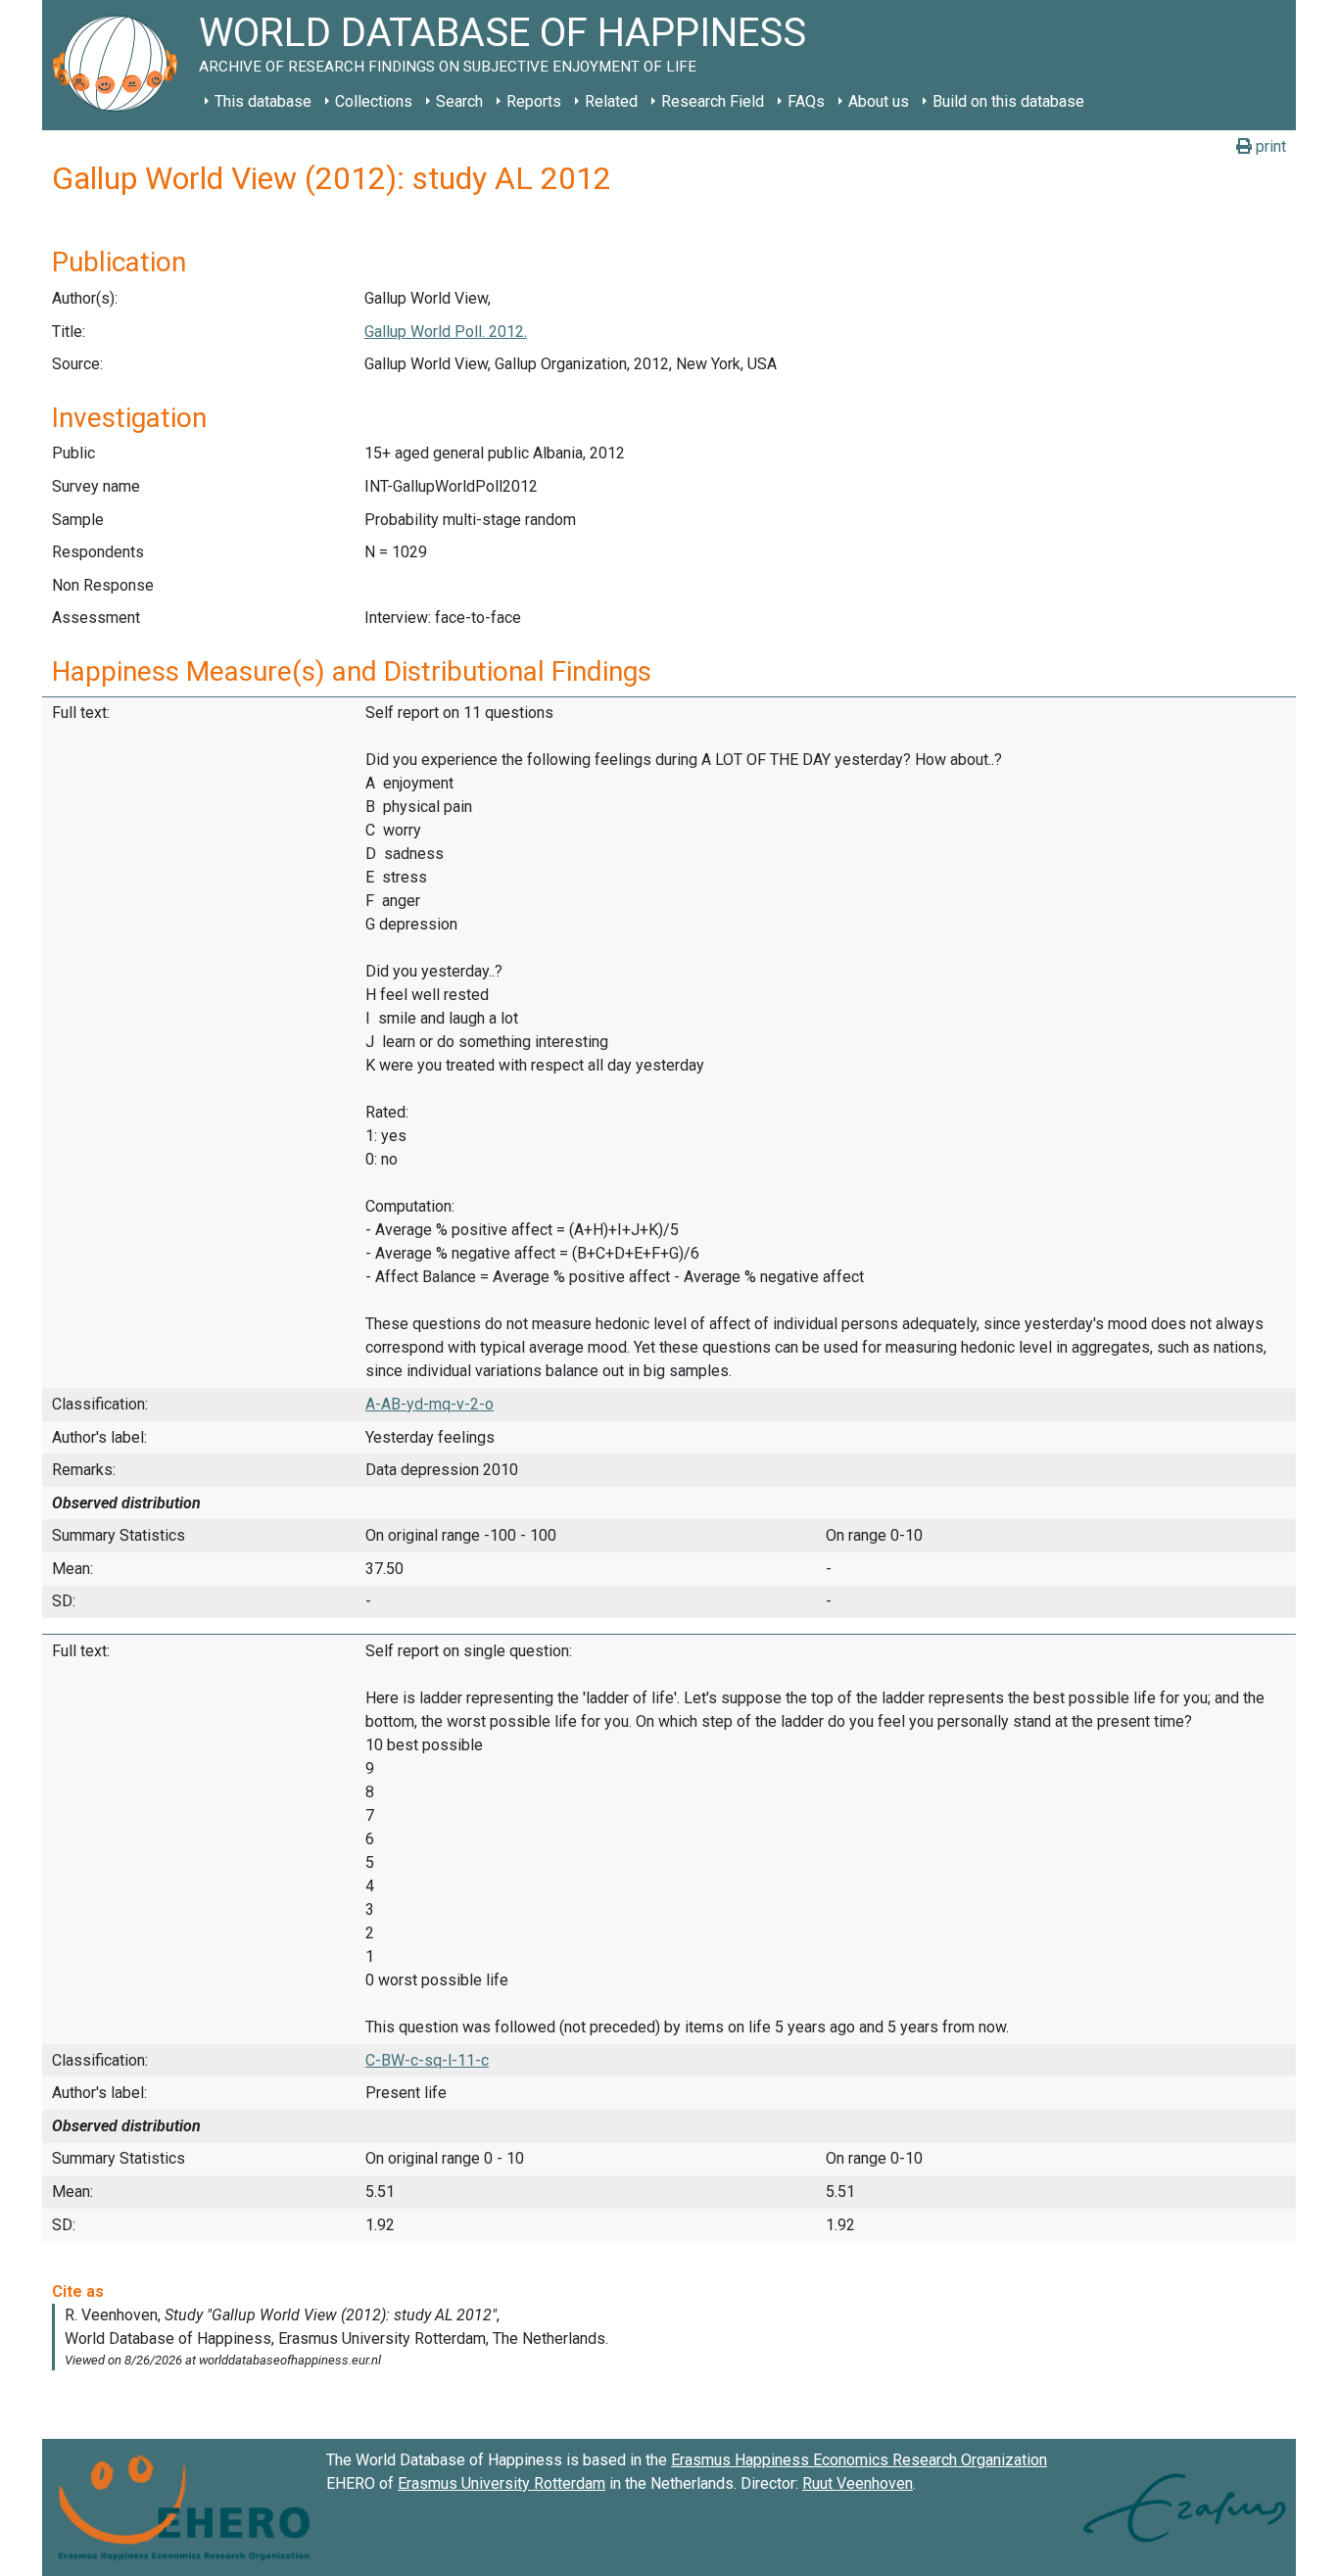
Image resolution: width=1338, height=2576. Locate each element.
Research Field (713, 101)
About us (879, 101)
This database (263, 101)
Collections (374, 101)
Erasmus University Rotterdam (502, 2483)
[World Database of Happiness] (120, 65)
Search (459, 101)
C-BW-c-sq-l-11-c (427, 2060)
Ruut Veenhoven (858, 2483)
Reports (534, 101)
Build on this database (1008, 101)
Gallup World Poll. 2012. (446, 332)
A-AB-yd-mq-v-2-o (430, 1404)
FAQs (806, 101)
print (1269, 146)
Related (611, 101)
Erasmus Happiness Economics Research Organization (859, 2460)
